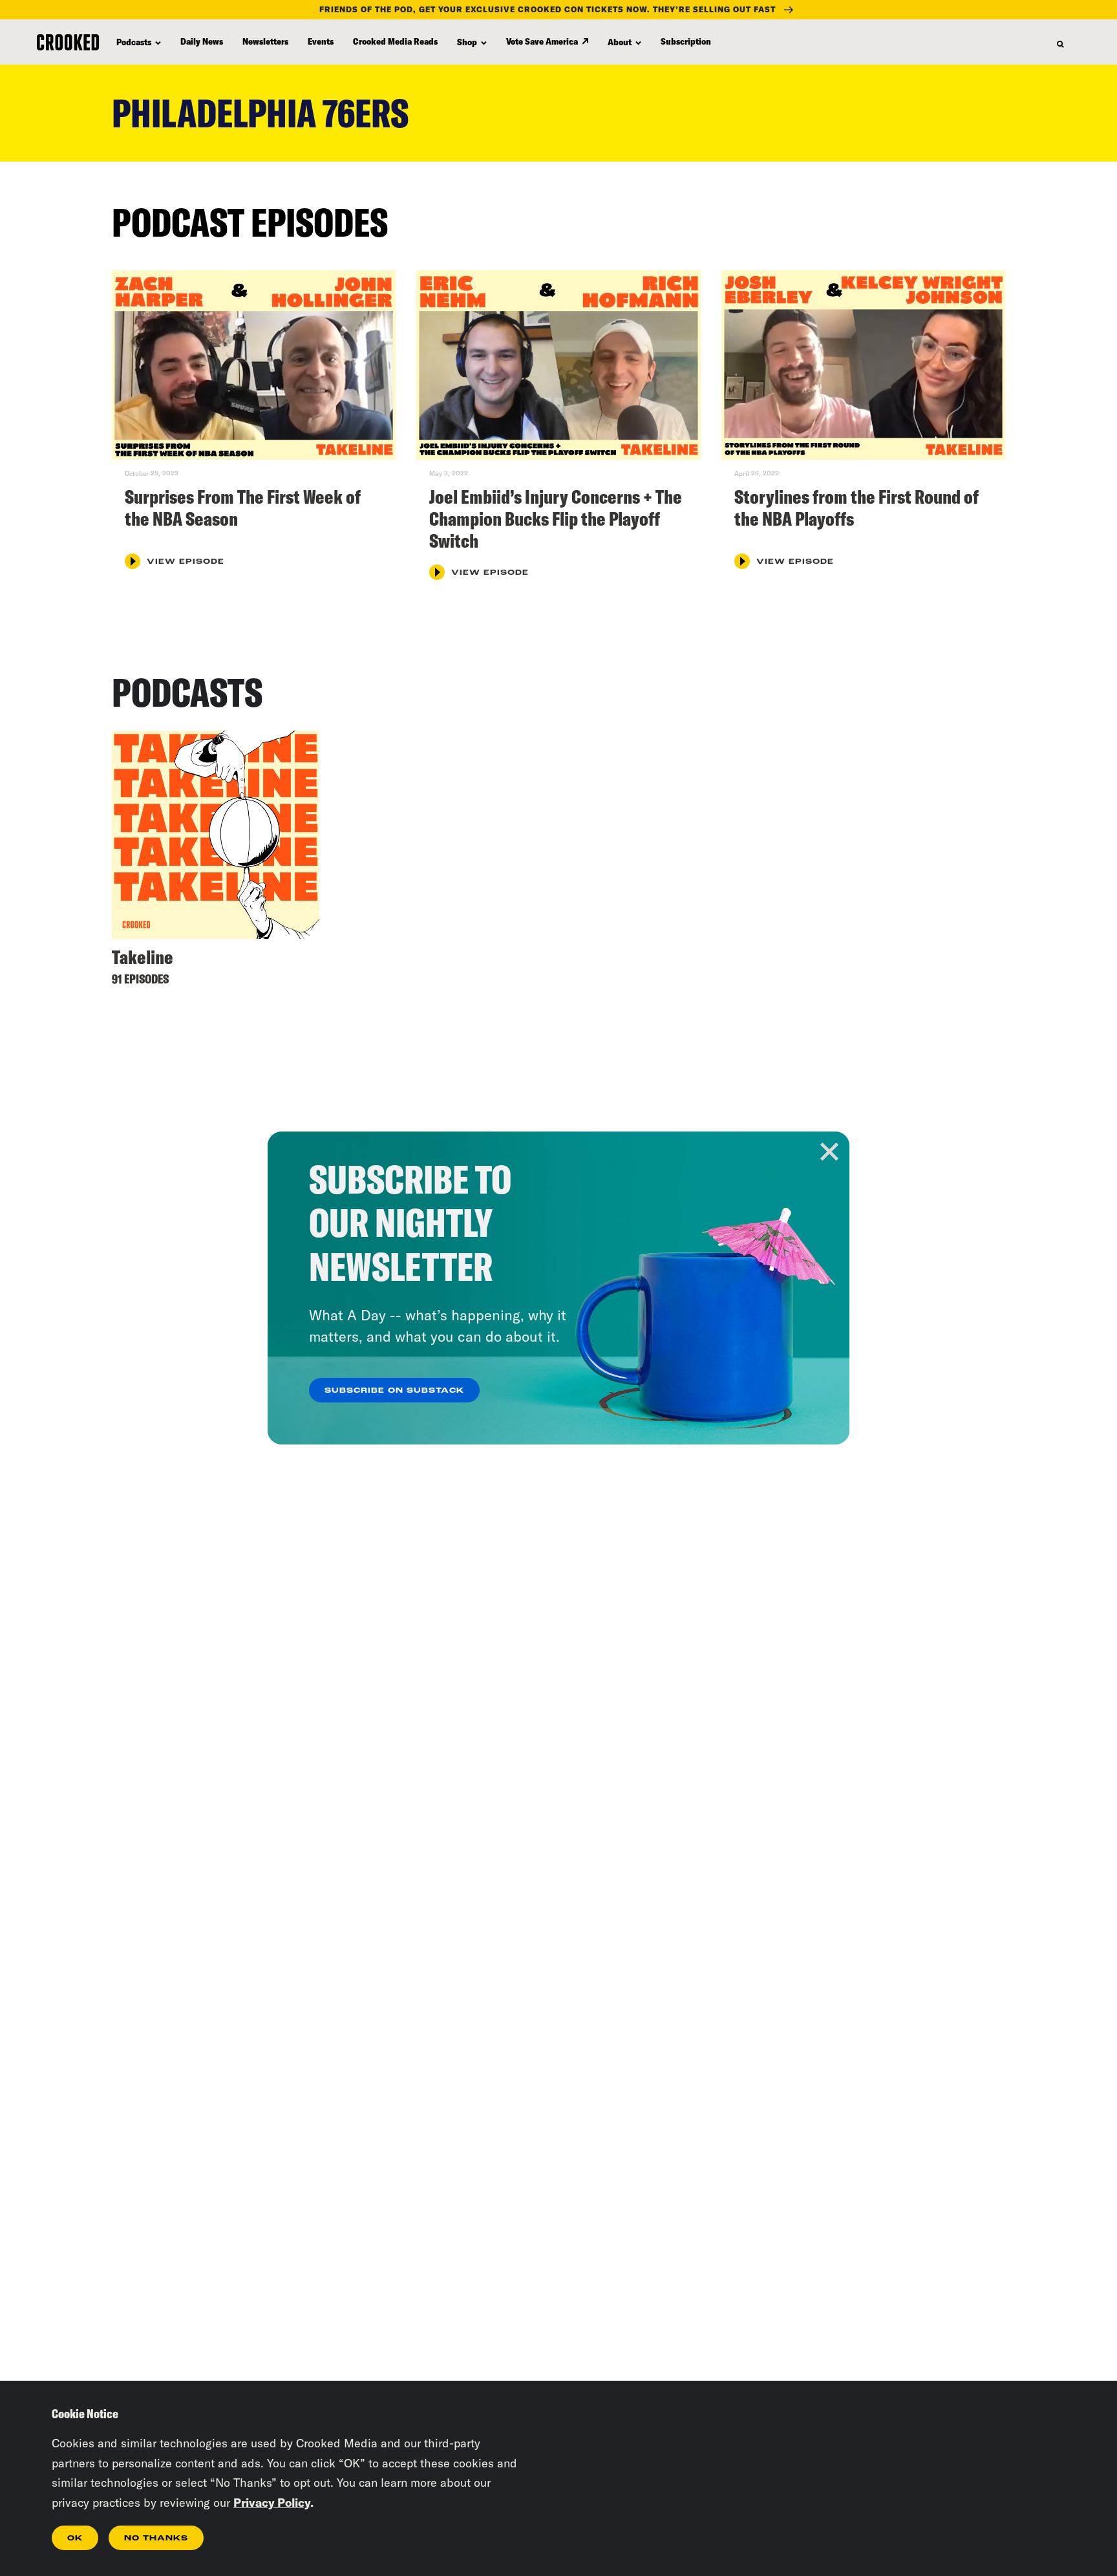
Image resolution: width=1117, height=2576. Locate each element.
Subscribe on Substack (394, 1391)
